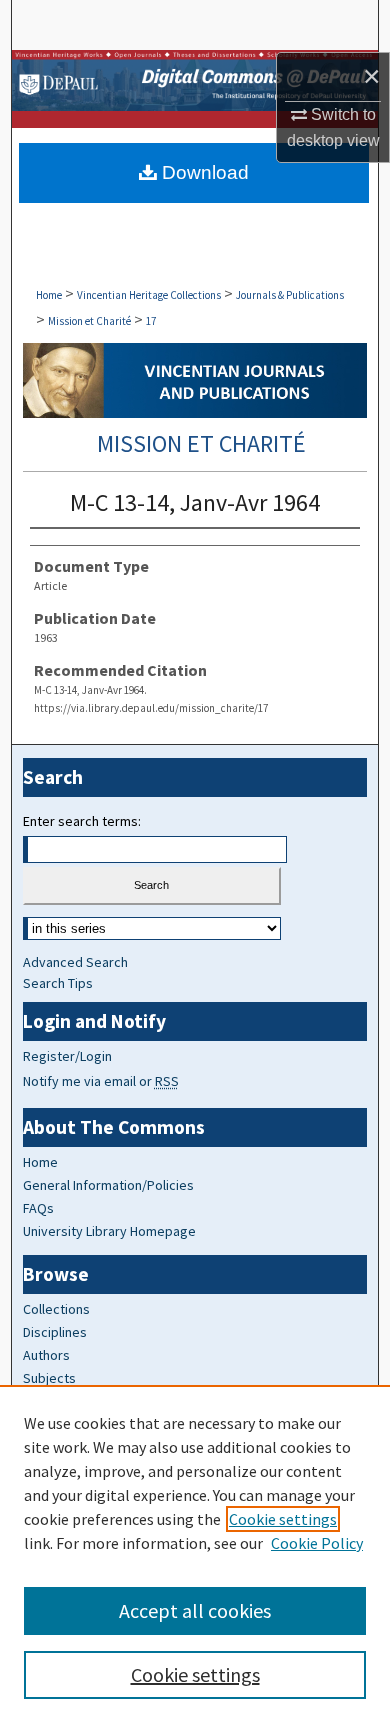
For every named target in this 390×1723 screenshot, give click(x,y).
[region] (195, 1554)
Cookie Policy (317, 1543)
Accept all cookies (195, 1610)
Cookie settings (283, 1519)
